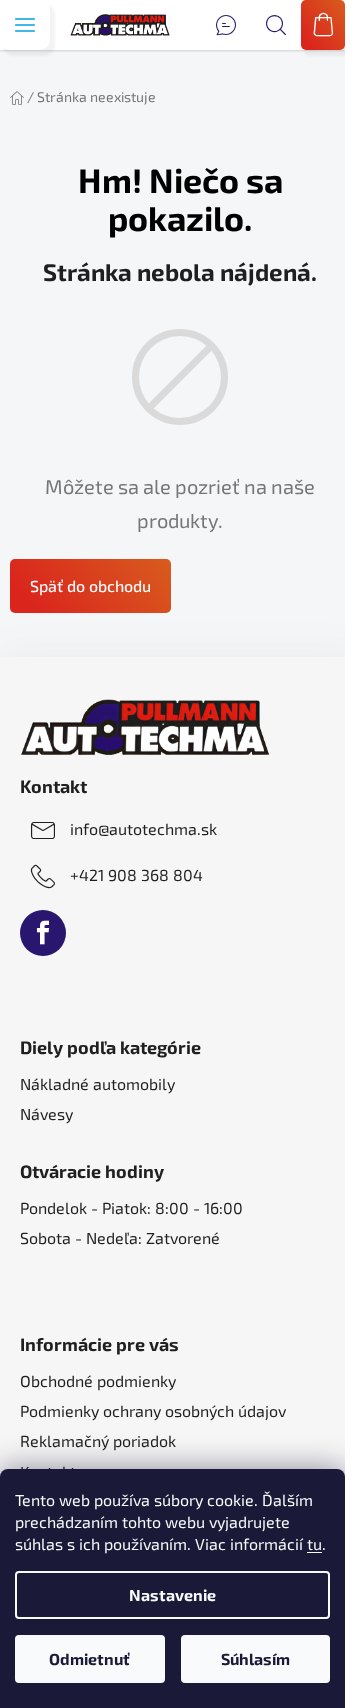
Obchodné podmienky (98, 1380)
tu (314, 1543)
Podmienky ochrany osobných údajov (153, 1410)
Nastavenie (172, 1594)
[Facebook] (43, 933)
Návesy (46, 1113)
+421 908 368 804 (136, 874)
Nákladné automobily (97, 1083)
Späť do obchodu (90, 585)
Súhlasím (255, 1658)
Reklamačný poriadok (98, 1440)
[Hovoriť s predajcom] (226, 25)
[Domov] (17, 96)
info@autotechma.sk (143, 828)
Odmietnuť (89, 1658)
